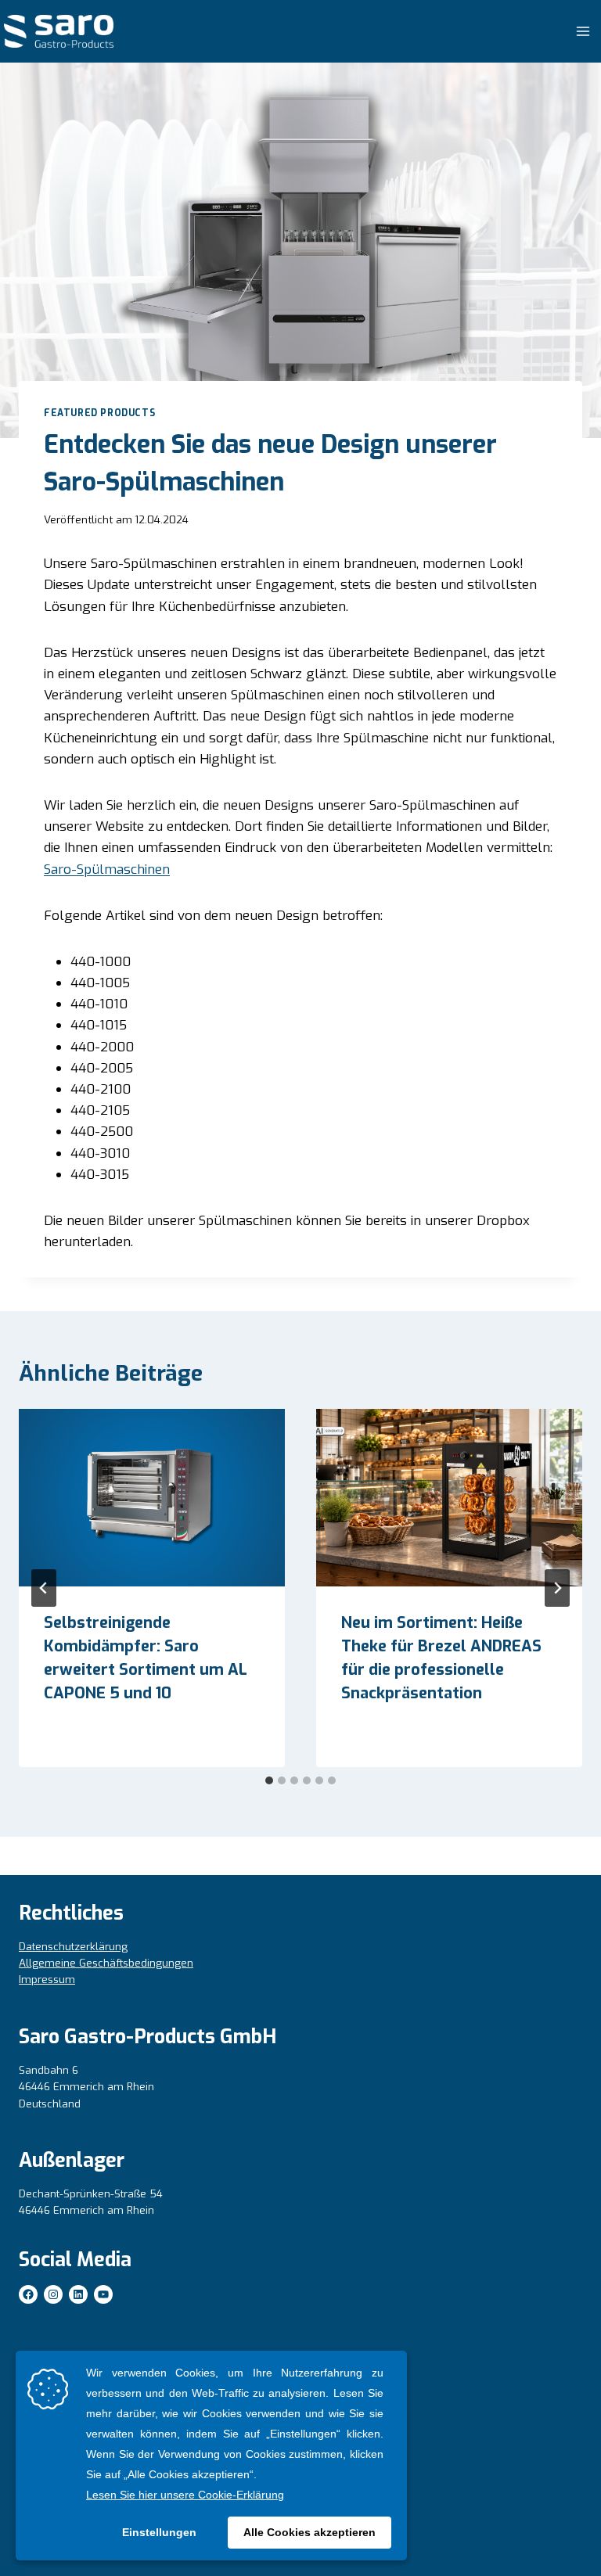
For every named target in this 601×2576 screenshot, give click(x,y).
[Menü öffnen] (583, 31)
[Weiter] (557, 1588)
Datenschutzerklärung (73, 1947)
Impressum (47, 1980)
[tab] (269, 1780)
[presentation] (152, 1498)
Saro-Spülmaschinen (107, 869)
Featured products (99, 413)
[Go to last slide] (44, 1588)
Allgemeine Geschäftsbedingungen (106, 1963)
